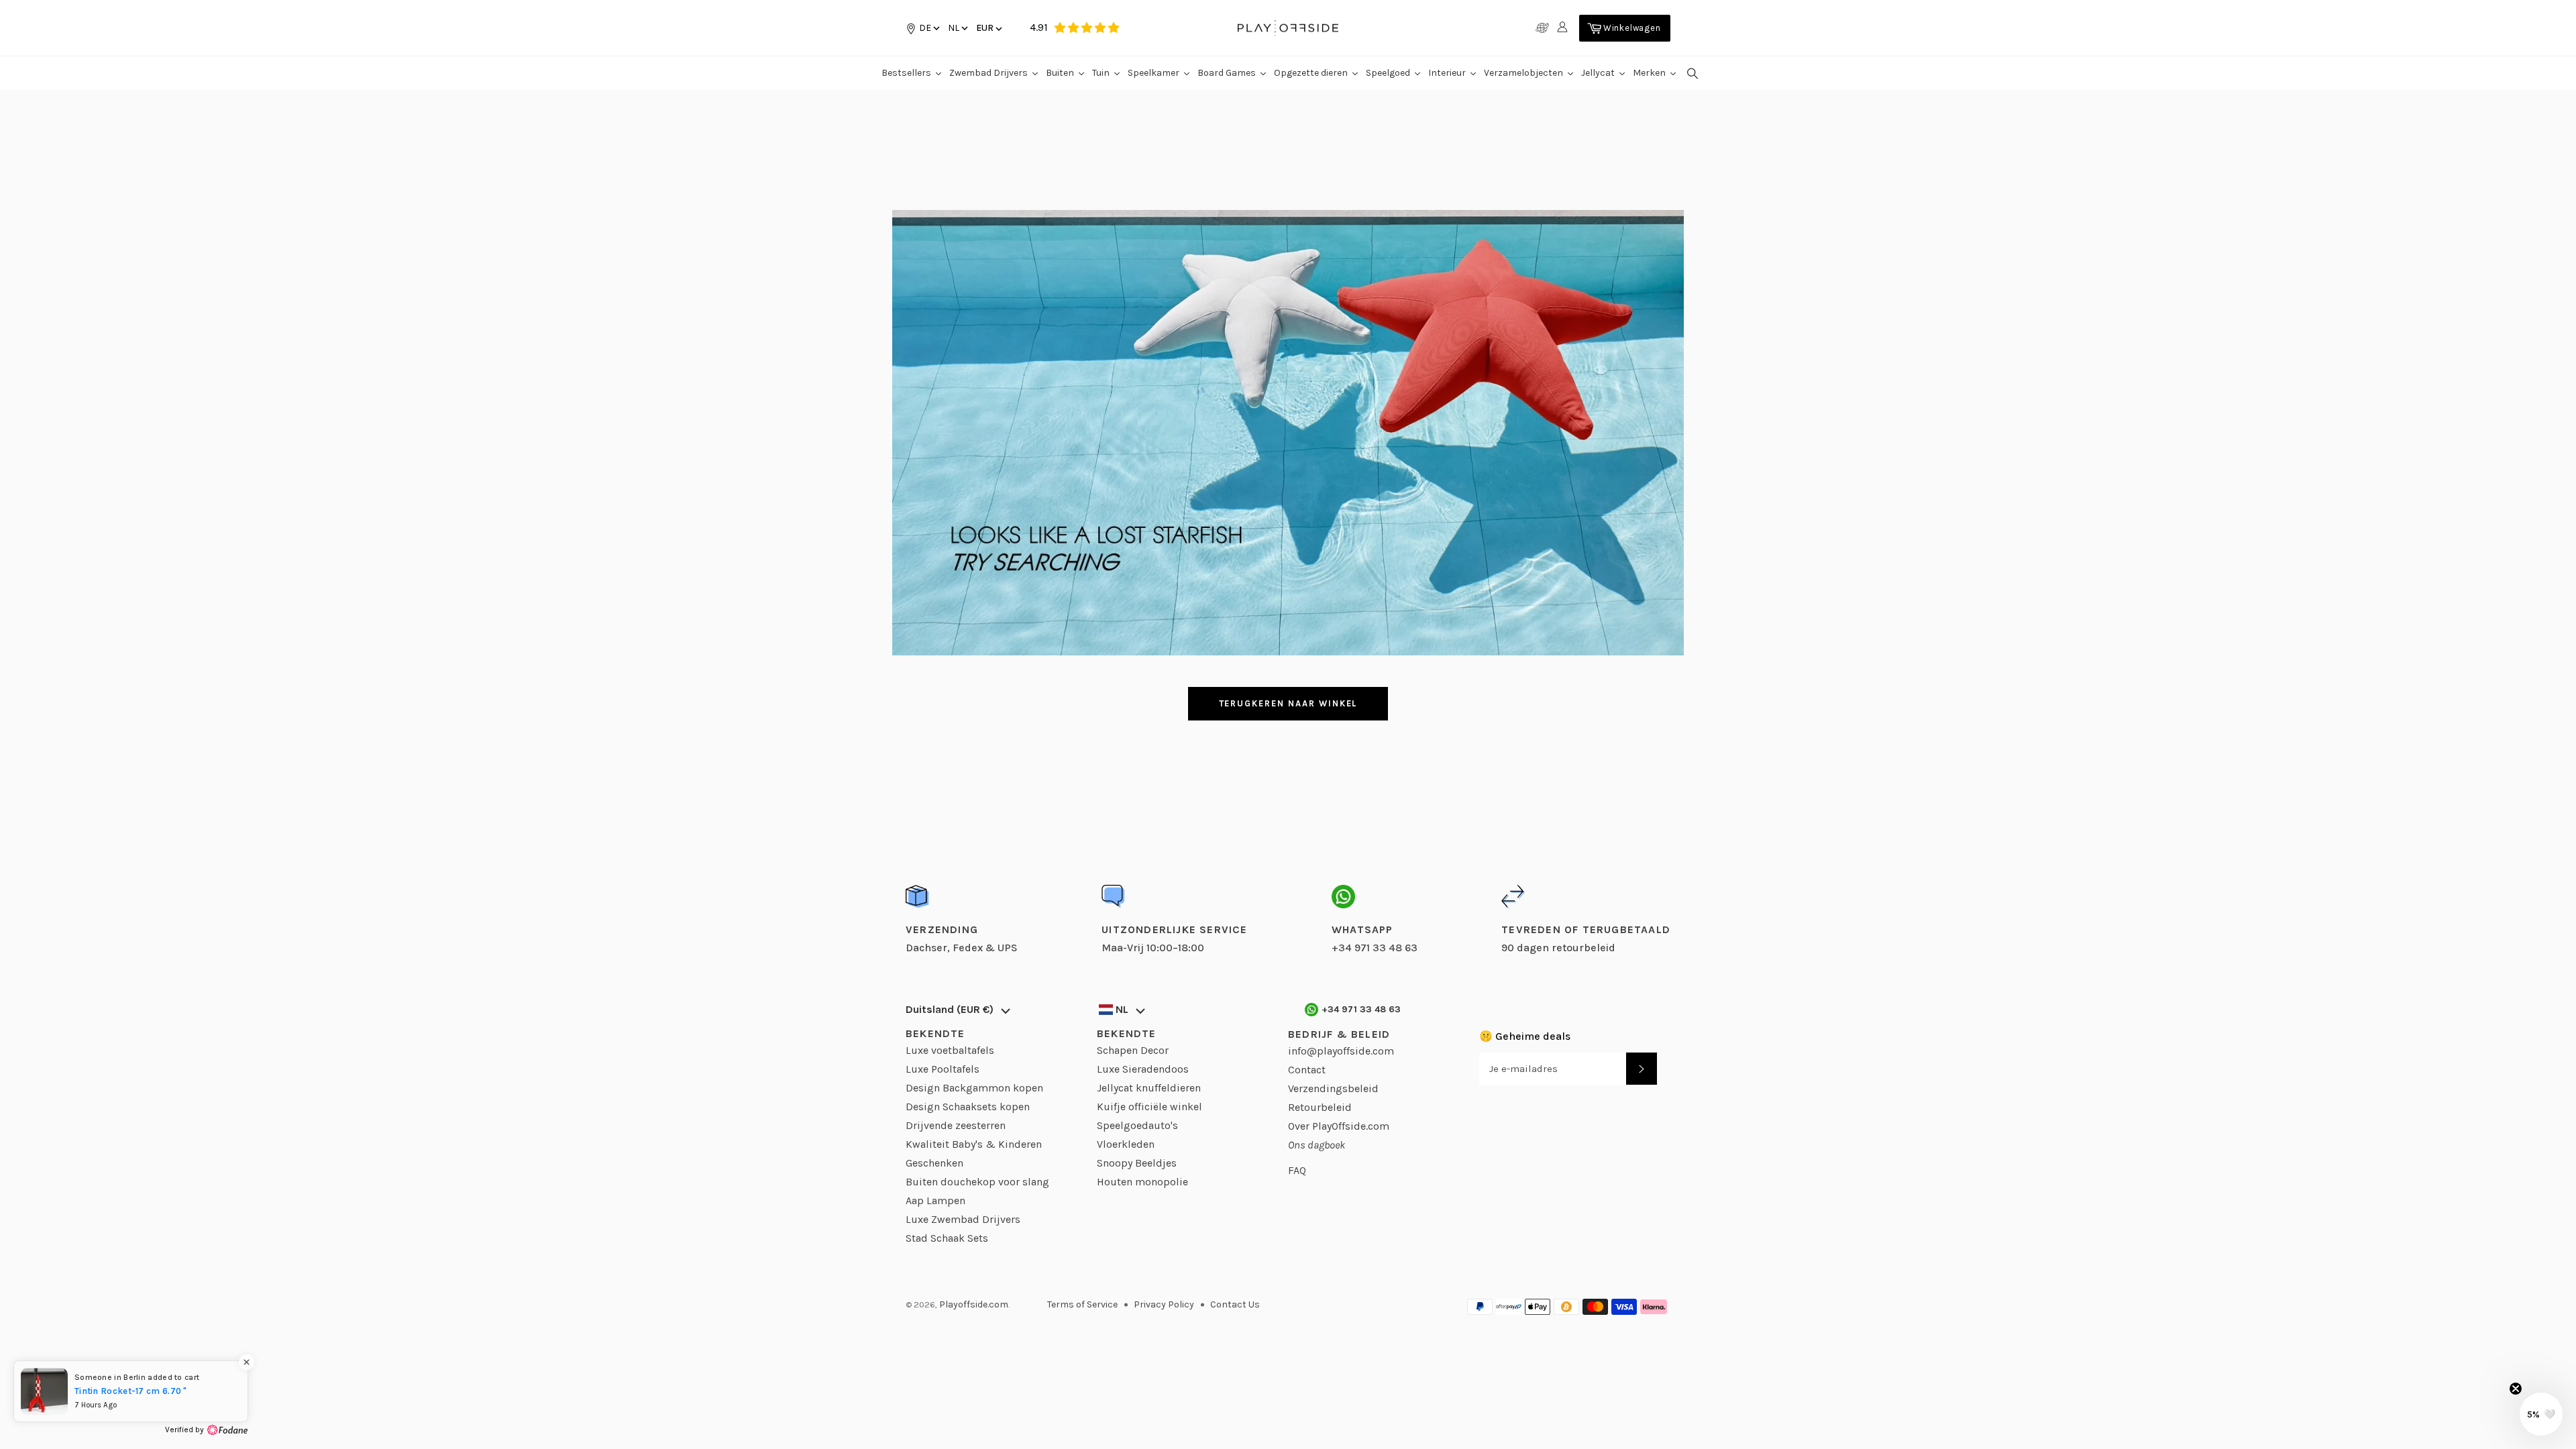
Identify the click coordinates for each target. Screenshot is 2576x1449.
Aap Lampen (935, 1200)
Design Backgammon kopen (974, 1088)
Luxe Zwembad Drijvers (963, 1219)
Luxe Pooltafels (943, 1069)
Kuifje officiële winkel (1149, 1107)
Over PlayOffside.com (1339, 1126)
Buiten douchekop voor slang (977, 1182)
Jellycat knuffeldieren (1149, 1088)
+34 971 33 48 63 (1361, 1009)
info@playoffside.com (1341, 1051)
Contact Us (1235, 1304)
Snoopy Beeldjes (1137, 1163)
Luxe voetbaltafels (950, 1050)
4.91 (1039, 27)
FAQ (1297, 1170)
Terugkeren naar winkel (1288, 703)
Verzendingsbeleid (1333, 1088)
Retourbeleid (1320, 1107)
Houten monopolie (1142, 1182)
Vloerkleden (1126, 1144)
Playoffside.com (974, 1304)
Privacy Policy (1164, 1304)
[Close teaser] (2516, 1389)
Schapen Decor (1133, 1050)
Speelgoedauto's (1137, 1125)
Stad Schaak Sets (947, 1238)
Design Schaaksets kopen (968, 1107)
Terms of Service (1082, 1304)
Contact (1307, 1070)
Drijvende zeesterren (956, 1125)
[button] (957, 28)
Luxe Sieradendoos (1143, 1069)
